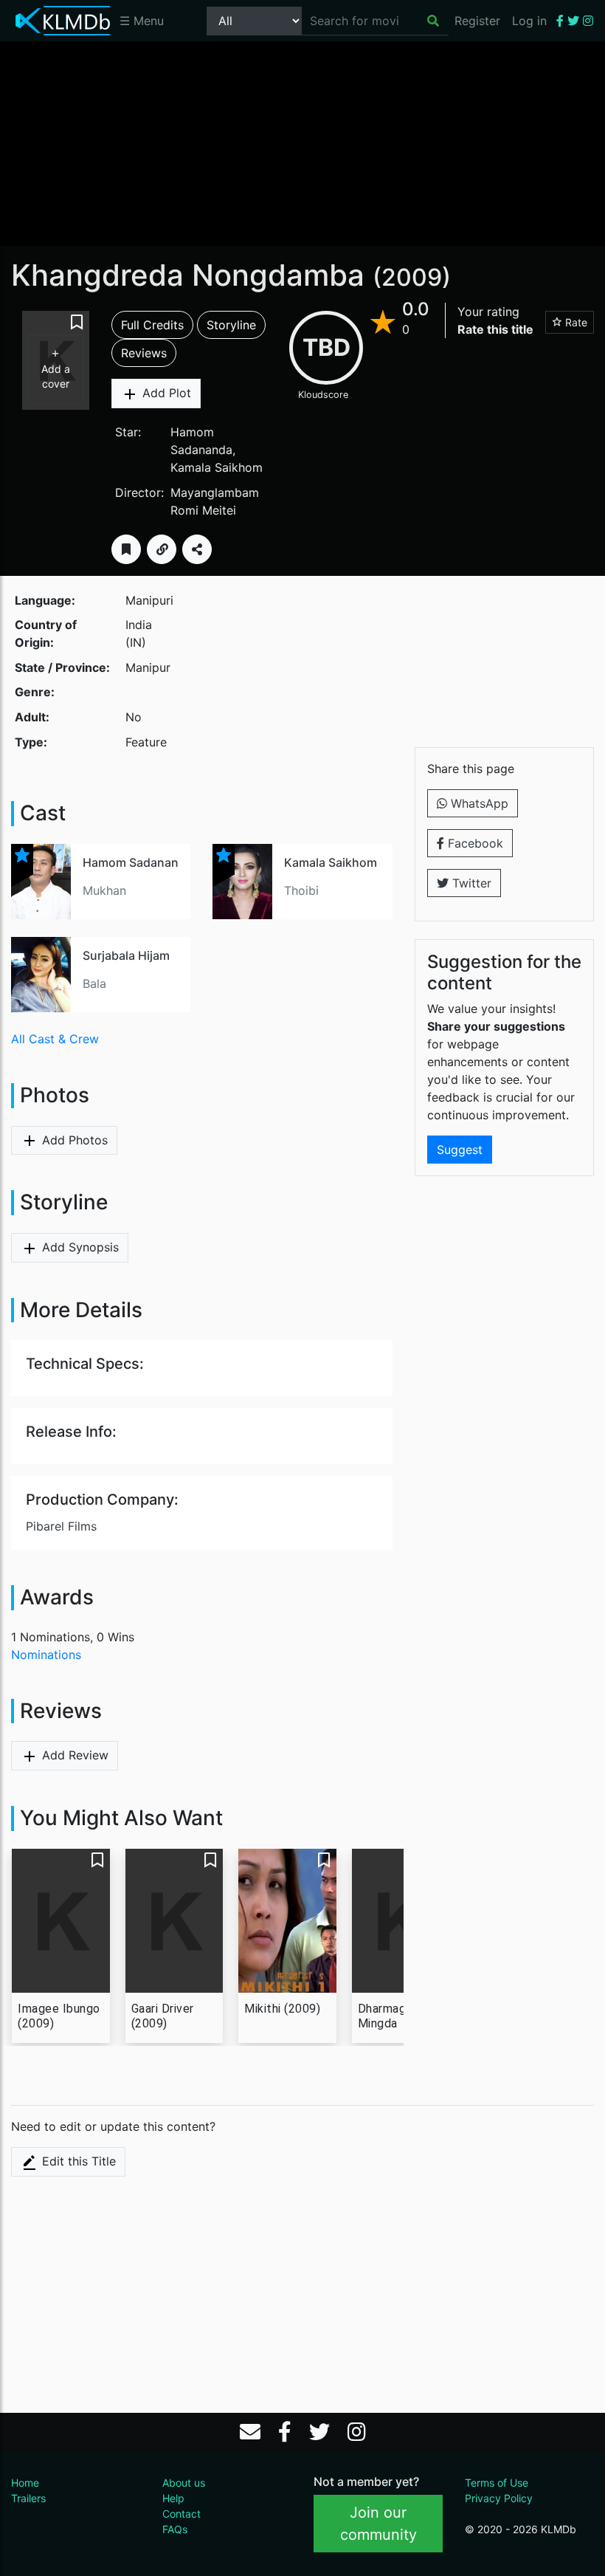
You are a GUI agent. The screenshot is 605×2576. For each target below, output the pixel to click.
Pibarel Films (61, 1526)
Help (173, 2498)
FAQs (175, 2529)
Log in (529, 21)
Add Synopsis (79, 1247)
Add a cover (56, 376)
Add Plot (165, 393)
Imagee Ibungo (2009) (59, 2016)
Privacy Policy (499, 2498)
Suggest (460, 1150)
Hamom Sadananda (138, 862)
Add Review (73, 1755)
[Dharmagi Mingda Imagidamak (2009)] (401, 1921)
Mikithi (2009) (282, 2009)
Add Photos (73, 1140)
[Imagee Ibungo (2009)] (61, 1921)
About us (184, 2483)
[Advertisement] (302, 142)
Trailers (28, 2498)
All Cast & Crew (55, 1039)
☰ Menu (142, 21)
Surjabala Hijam (126, 955)
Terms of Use (497, 2483)
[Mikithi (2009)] (287, 1921)
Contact (181, 2514)
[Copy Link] (162, 549)
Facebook (474, 843)
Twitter (470, 883)
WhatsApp (478, 803)
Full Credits (152, 325)
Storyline (231, 325)
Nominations (46, 1655)
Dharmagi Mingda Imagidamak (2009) (391, 2016)
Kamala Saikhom (217, 467)
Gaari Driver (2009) (163, 2016)
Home (25, 2483)
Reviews (144, 353)
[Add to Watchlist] (126, 549)
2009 (412, 277)
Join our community (378, 2524)
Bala (94, 983)
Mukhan (104, 890)
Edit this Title (77, 2161)
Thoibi (301, 890)
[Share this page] (197, 549)
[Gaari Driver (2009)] (174, 1921)
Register (477, 21)
